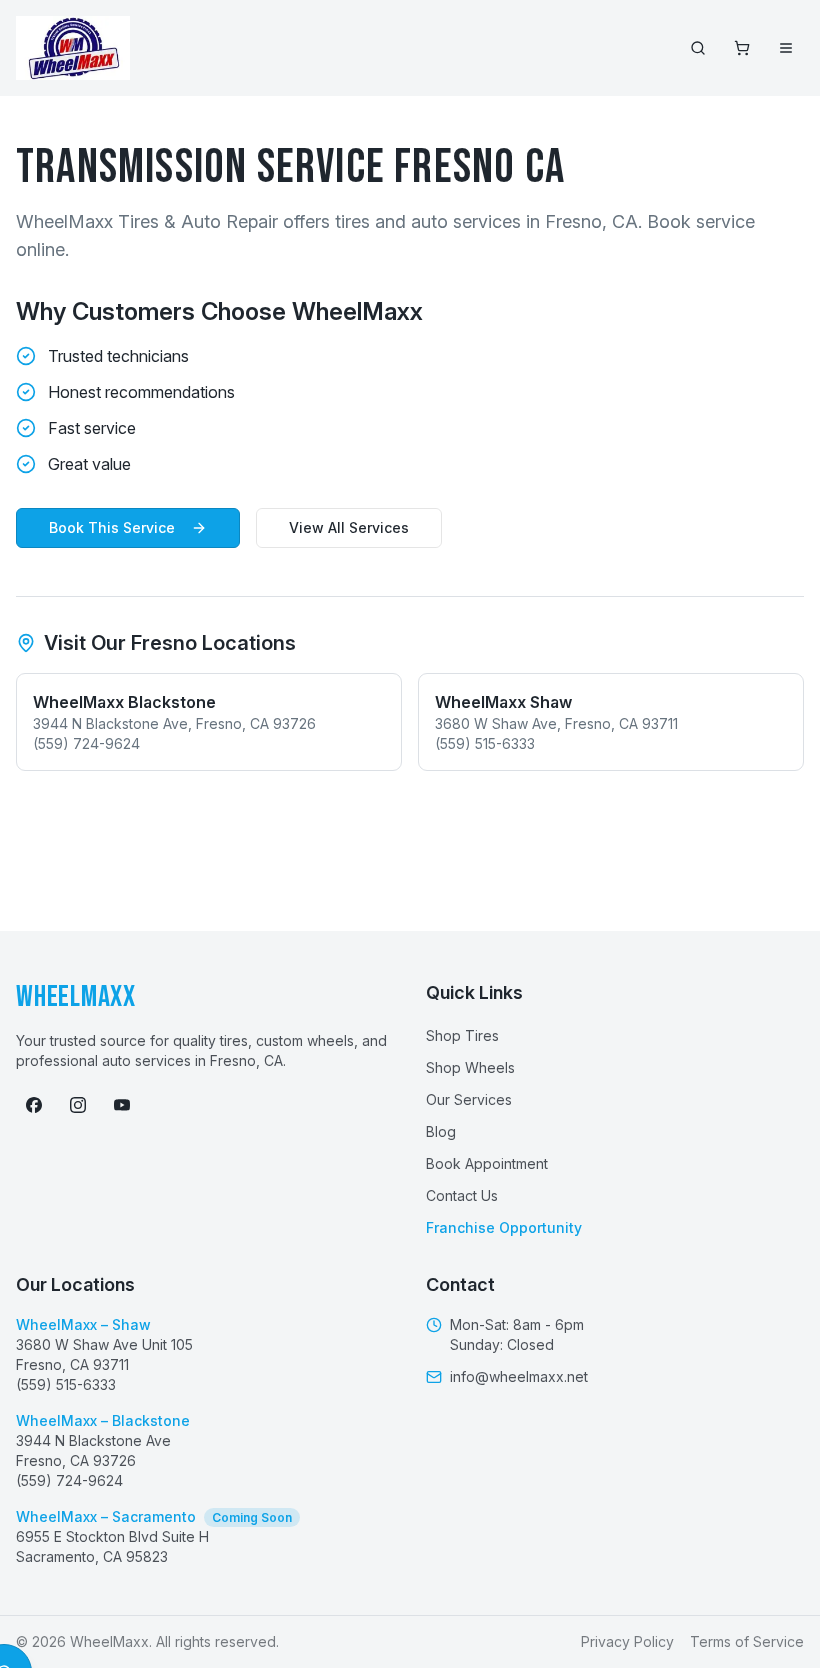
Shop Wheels (470, 1067)
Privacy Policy (627, 1641)
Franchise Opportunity (504, 1227)
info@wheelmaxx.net (519, 1376)
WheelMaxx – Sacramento (154, 1516)
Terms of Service (747, 1641)
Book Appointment (487, 1163)
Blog (441, 1131)
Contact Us (462, 1195)
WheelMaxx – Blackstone (103, 1420)
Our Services (469, 1099)
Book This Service (112, 527)
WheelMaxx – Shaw (83, 1324)
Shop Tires (462, 1035)
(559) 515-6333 (66, 1384)
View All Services (349, 527)
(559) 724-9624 (69, 1480)
